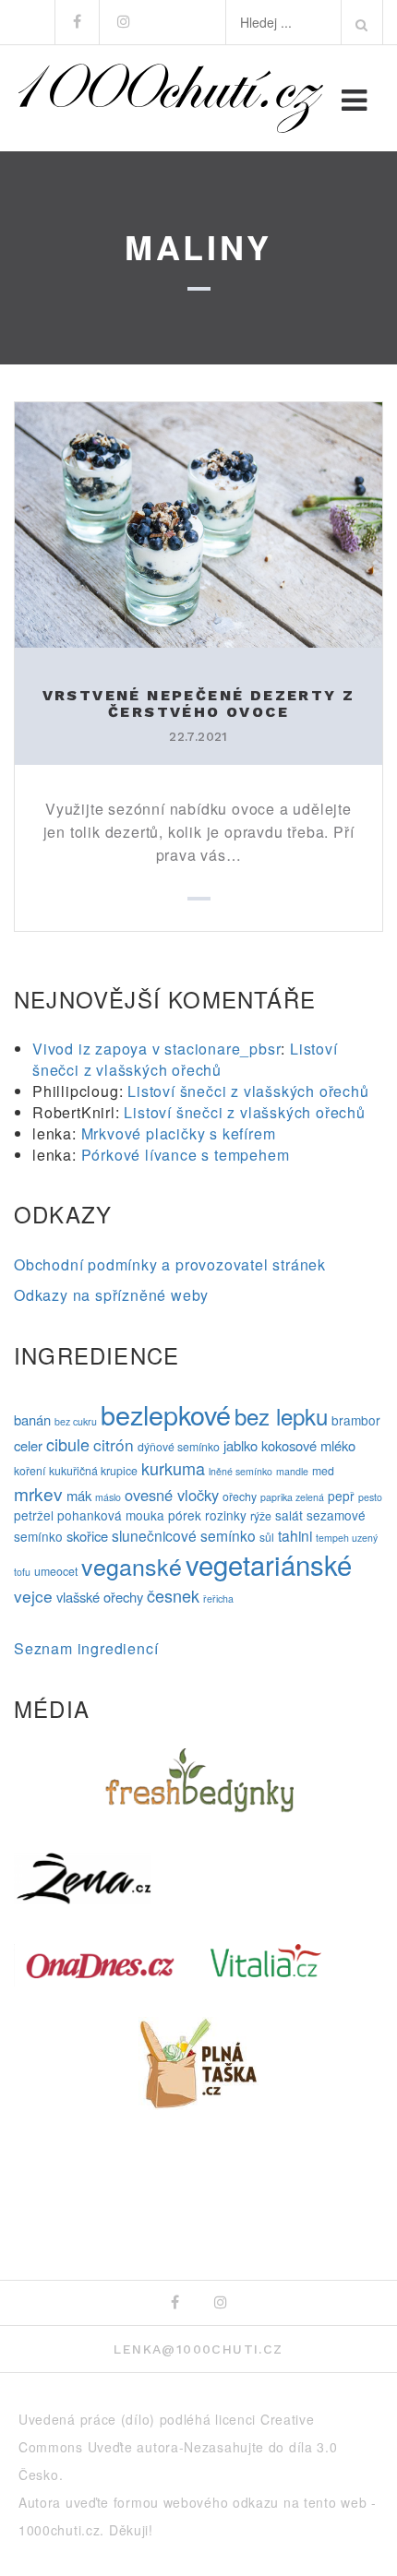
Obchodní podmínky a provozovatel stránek (170, 1264)
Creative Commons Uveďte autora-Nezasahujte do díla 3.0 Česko (178, 2447)
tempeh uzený (347, 1538)
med (323, 1471)
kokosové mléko (308, 1445)
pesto (370, 1497)
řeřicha (218, 1598)
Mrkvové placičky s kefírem (179, 1133)
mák (79, 1495)
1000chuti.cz (59, 2530)
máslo (108, 1497)
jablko (241, 1445)
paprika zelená (292, 1497)
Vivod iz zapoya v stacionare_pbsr (156, 1049)
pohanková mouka (111, 1515)
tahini (295, 1535)
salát (289, 1515)
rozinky (226, 1515)
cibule (68, 1444)
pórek (185, 1515)
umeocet (56, 1571)
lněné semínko (241, 1471)
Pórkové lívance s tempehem (186, 1155)
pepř (341, 1496)
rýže (261, 1516)
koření (30, 1471)
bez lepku (281, 1416)
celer (28, 1445)
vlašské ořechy (100, 1597)
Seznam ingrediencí (86, 1648)
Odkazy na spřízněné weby (111, 1295)
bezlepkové (166, 1414)
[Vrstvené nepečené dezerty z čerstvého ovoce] (198, 523)
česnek (173, 1595)
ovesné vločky (172, 1495)
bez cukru (76, 1421)
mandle (292, 1471)
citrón (114, 1444)
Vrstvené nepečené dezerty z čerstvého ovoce (199, 704)
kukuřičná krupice (93, 1471)
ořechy (240, 1497)
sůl (267, 1537)
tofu (22, 1572)
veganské (132, 1566)
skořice (87, 1536)
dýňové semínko (179, 1447)
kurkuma (173, 1468)
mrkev (38, 1493)
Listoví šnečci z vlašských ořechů (185, 1059)
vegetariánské (269, 1564)
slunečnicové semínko (184, 1535)
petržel (34, 1515)
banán (32, 1419)
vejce (33, 1596)
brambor (356, 1420)
